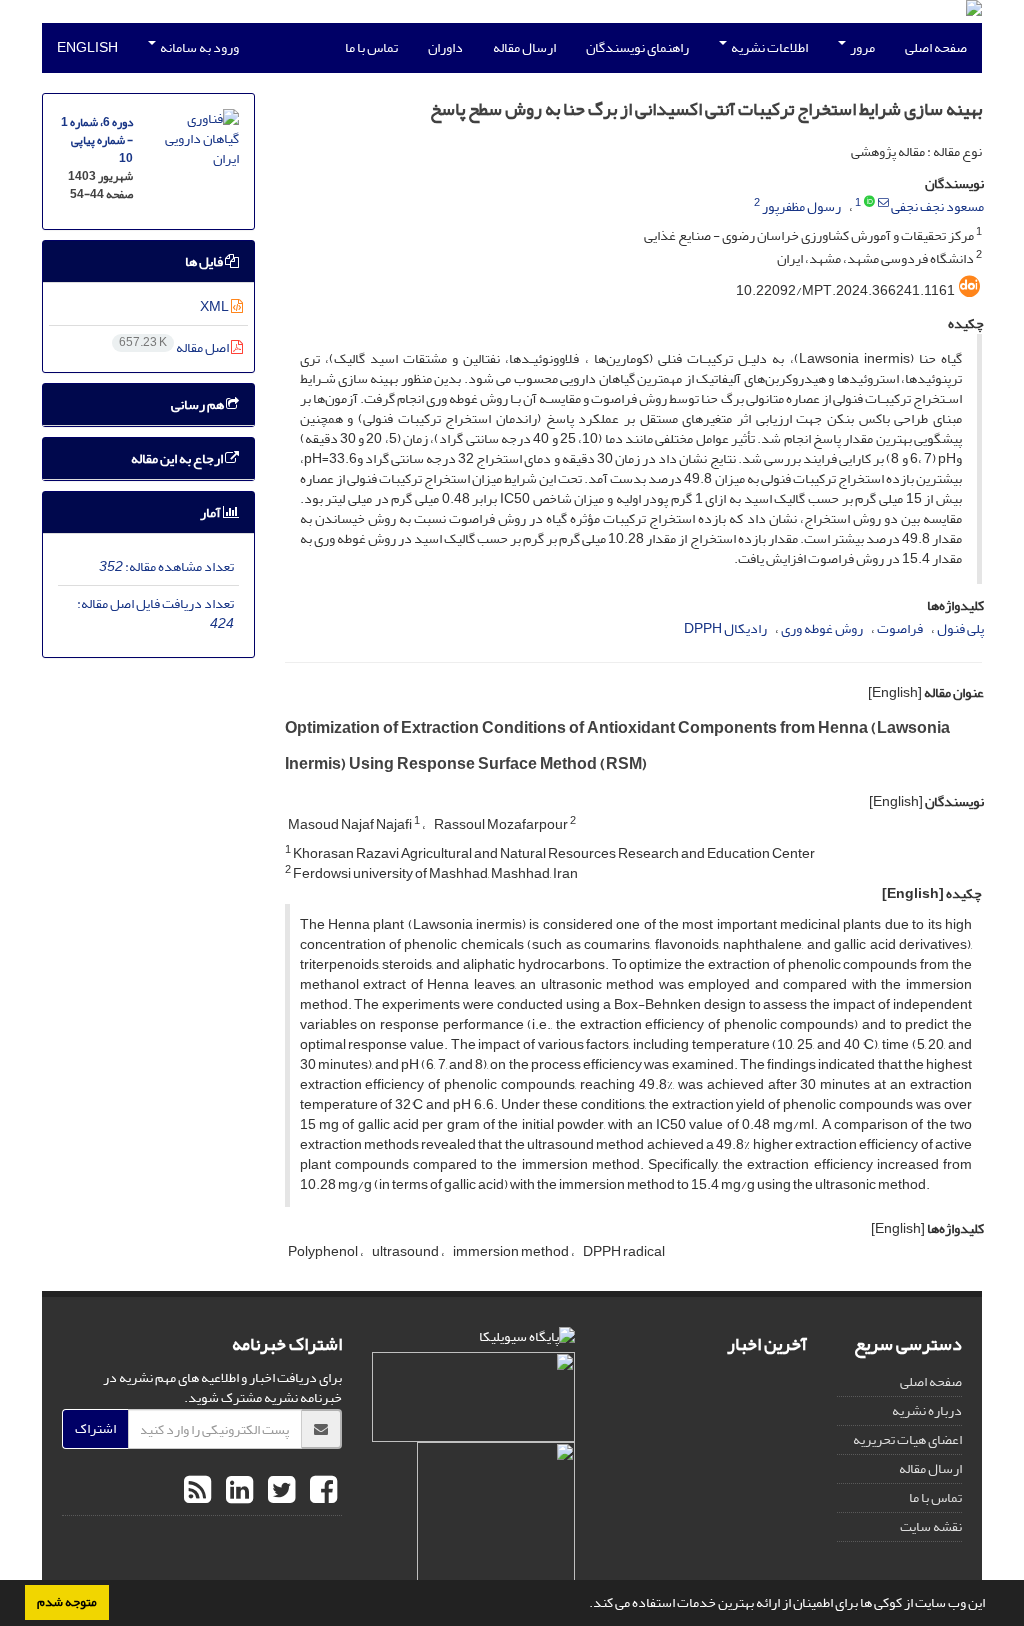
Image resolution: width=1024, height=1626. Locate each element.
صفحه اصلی (936, 47)
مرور (861, 47)
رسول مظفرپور (801, 206)
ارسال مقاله (524, 47)
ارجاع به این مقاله (178, 458)
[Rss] (197, 1491)
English (87, 47)
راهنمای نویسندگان (637, 47)
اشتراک (95, 1428)
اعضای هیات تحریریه (907, 1439)
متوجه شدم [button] (67, 1602)
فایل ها (205, 261)
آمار (211, 512)
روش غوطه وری (822, 628)
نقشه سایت (931, 1526)
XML (215, 306)
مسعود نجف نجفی (937, 206)
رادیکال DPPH (725, 628)
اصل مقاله (175, 347)
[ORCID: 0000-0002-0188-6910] (869, 203)
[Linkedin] (237, 1491)
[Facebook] (321, 1491)
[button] (584, 1605)
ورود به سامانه (198, 47)
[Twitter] (279, 1491)
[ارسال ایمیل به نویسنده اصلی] (883, 203)
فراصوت (900, 628)
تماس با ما (371, 47)
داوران (445, 47)
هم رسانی (198, 404)
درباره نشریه (927, 1410)
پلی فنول (960, 628)
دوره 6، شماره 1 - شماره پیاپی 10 (97, 140)
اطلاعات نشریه (768, 47)
